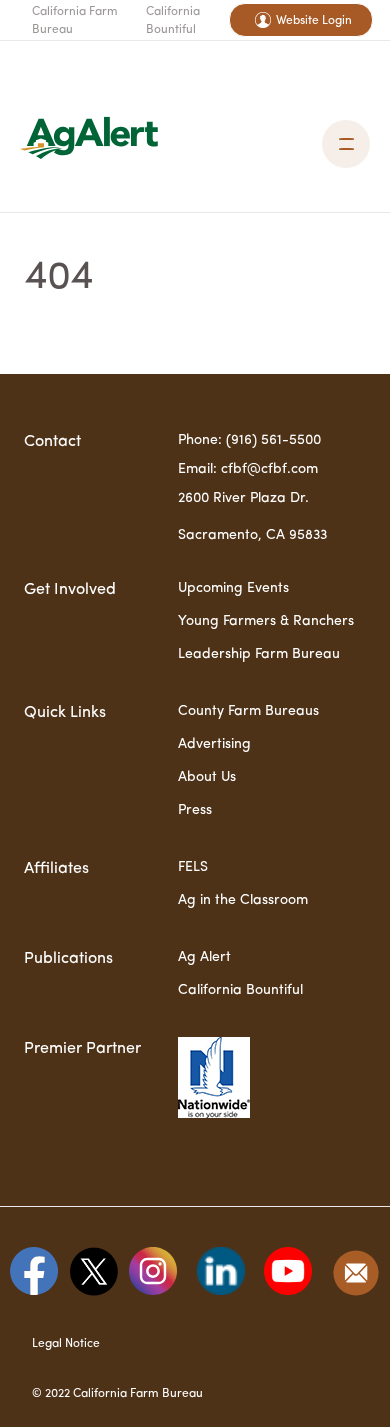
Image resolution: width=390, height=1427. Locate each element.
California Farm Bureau (75, 21)
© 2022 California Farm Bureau (117, 1394)
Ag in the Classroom (243, 900)
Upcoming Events (233, 588)
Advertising (214, 744)
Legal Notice (66, 1344)
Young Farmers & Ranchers (266, 621)
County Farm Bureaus (248, 711)
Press (195, 810)
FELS (193, 867)
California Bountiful (173, 21)
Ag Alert (204, 957)
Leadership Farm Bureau (259, 654)
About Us (207, 777)
